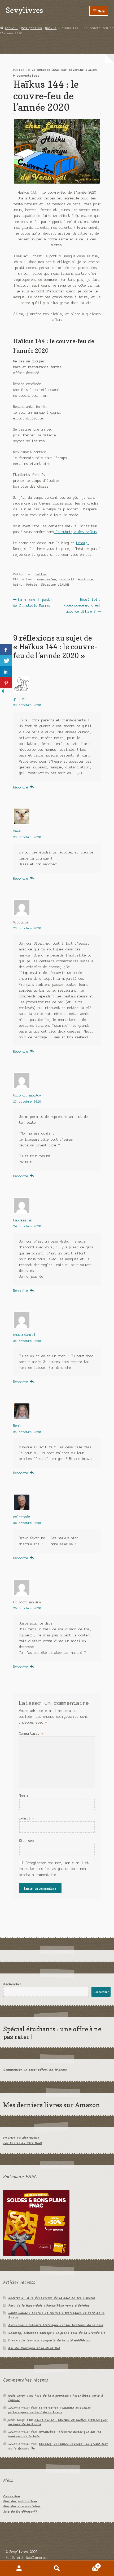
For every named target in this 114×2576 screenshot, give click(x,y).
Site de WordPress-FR (20, 2512)
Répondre (21, 787)
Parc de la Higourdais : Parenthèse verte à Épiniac (49, 2306)
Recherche (57, 2568)
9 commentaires (26, 76)
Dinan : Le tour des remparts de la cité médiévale (49, 2341)
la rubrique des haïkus (75, 532)
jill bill (22, 699)
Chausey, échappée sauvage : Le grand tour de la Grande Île (57, 2333)
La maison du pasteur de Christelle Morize (34, 602)
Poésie (32, 585)
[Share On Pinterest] (6, 683)
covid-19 (67, 579)
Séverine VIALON (55, 585)
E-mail (27, 1818)
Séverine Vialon (83, 70)
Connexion (12, 2496)
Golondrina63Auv (27, 1095)
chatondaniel (24, 1335)
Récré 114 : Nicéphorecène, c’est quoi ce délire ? (82, 605)
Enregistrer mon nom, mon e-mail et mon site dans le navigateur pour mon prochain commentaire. (54, 1869)
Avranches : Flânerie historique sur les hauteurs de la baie (56, 2325)
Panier (87, 2565)
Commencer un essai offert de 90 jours (35, 2070)
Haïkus (51, 28)
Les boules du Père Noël (23, 2143)
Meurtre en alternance (21, 2138)
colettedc (22, 1517)
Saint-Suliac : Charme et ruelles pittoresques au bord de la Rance (56, 2315)
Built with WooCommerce (26, 2558)
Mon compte (19, 2568)
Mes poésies (32, 28)
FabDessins (23, 1220)
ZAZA (17, 831)
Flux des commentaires (22, 2506)
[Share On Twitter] (6, 661)
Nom (24, 1796)
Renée (18, 1426)
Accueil (12, 28)
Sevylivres (24, 10)
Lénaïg (83, 543)
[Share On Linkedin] (6, 672)
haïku (18, 585)
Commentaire (31, 1733)
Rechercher (12, 1984)
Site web (27, 1841)
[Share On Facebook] (6, 650)
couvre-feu (47, 579)
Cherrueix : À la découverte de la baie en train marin (52, 2298)
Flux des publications (20, 2501)
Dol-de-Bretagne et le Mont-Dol (34, 2348)
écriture (86, 579)
